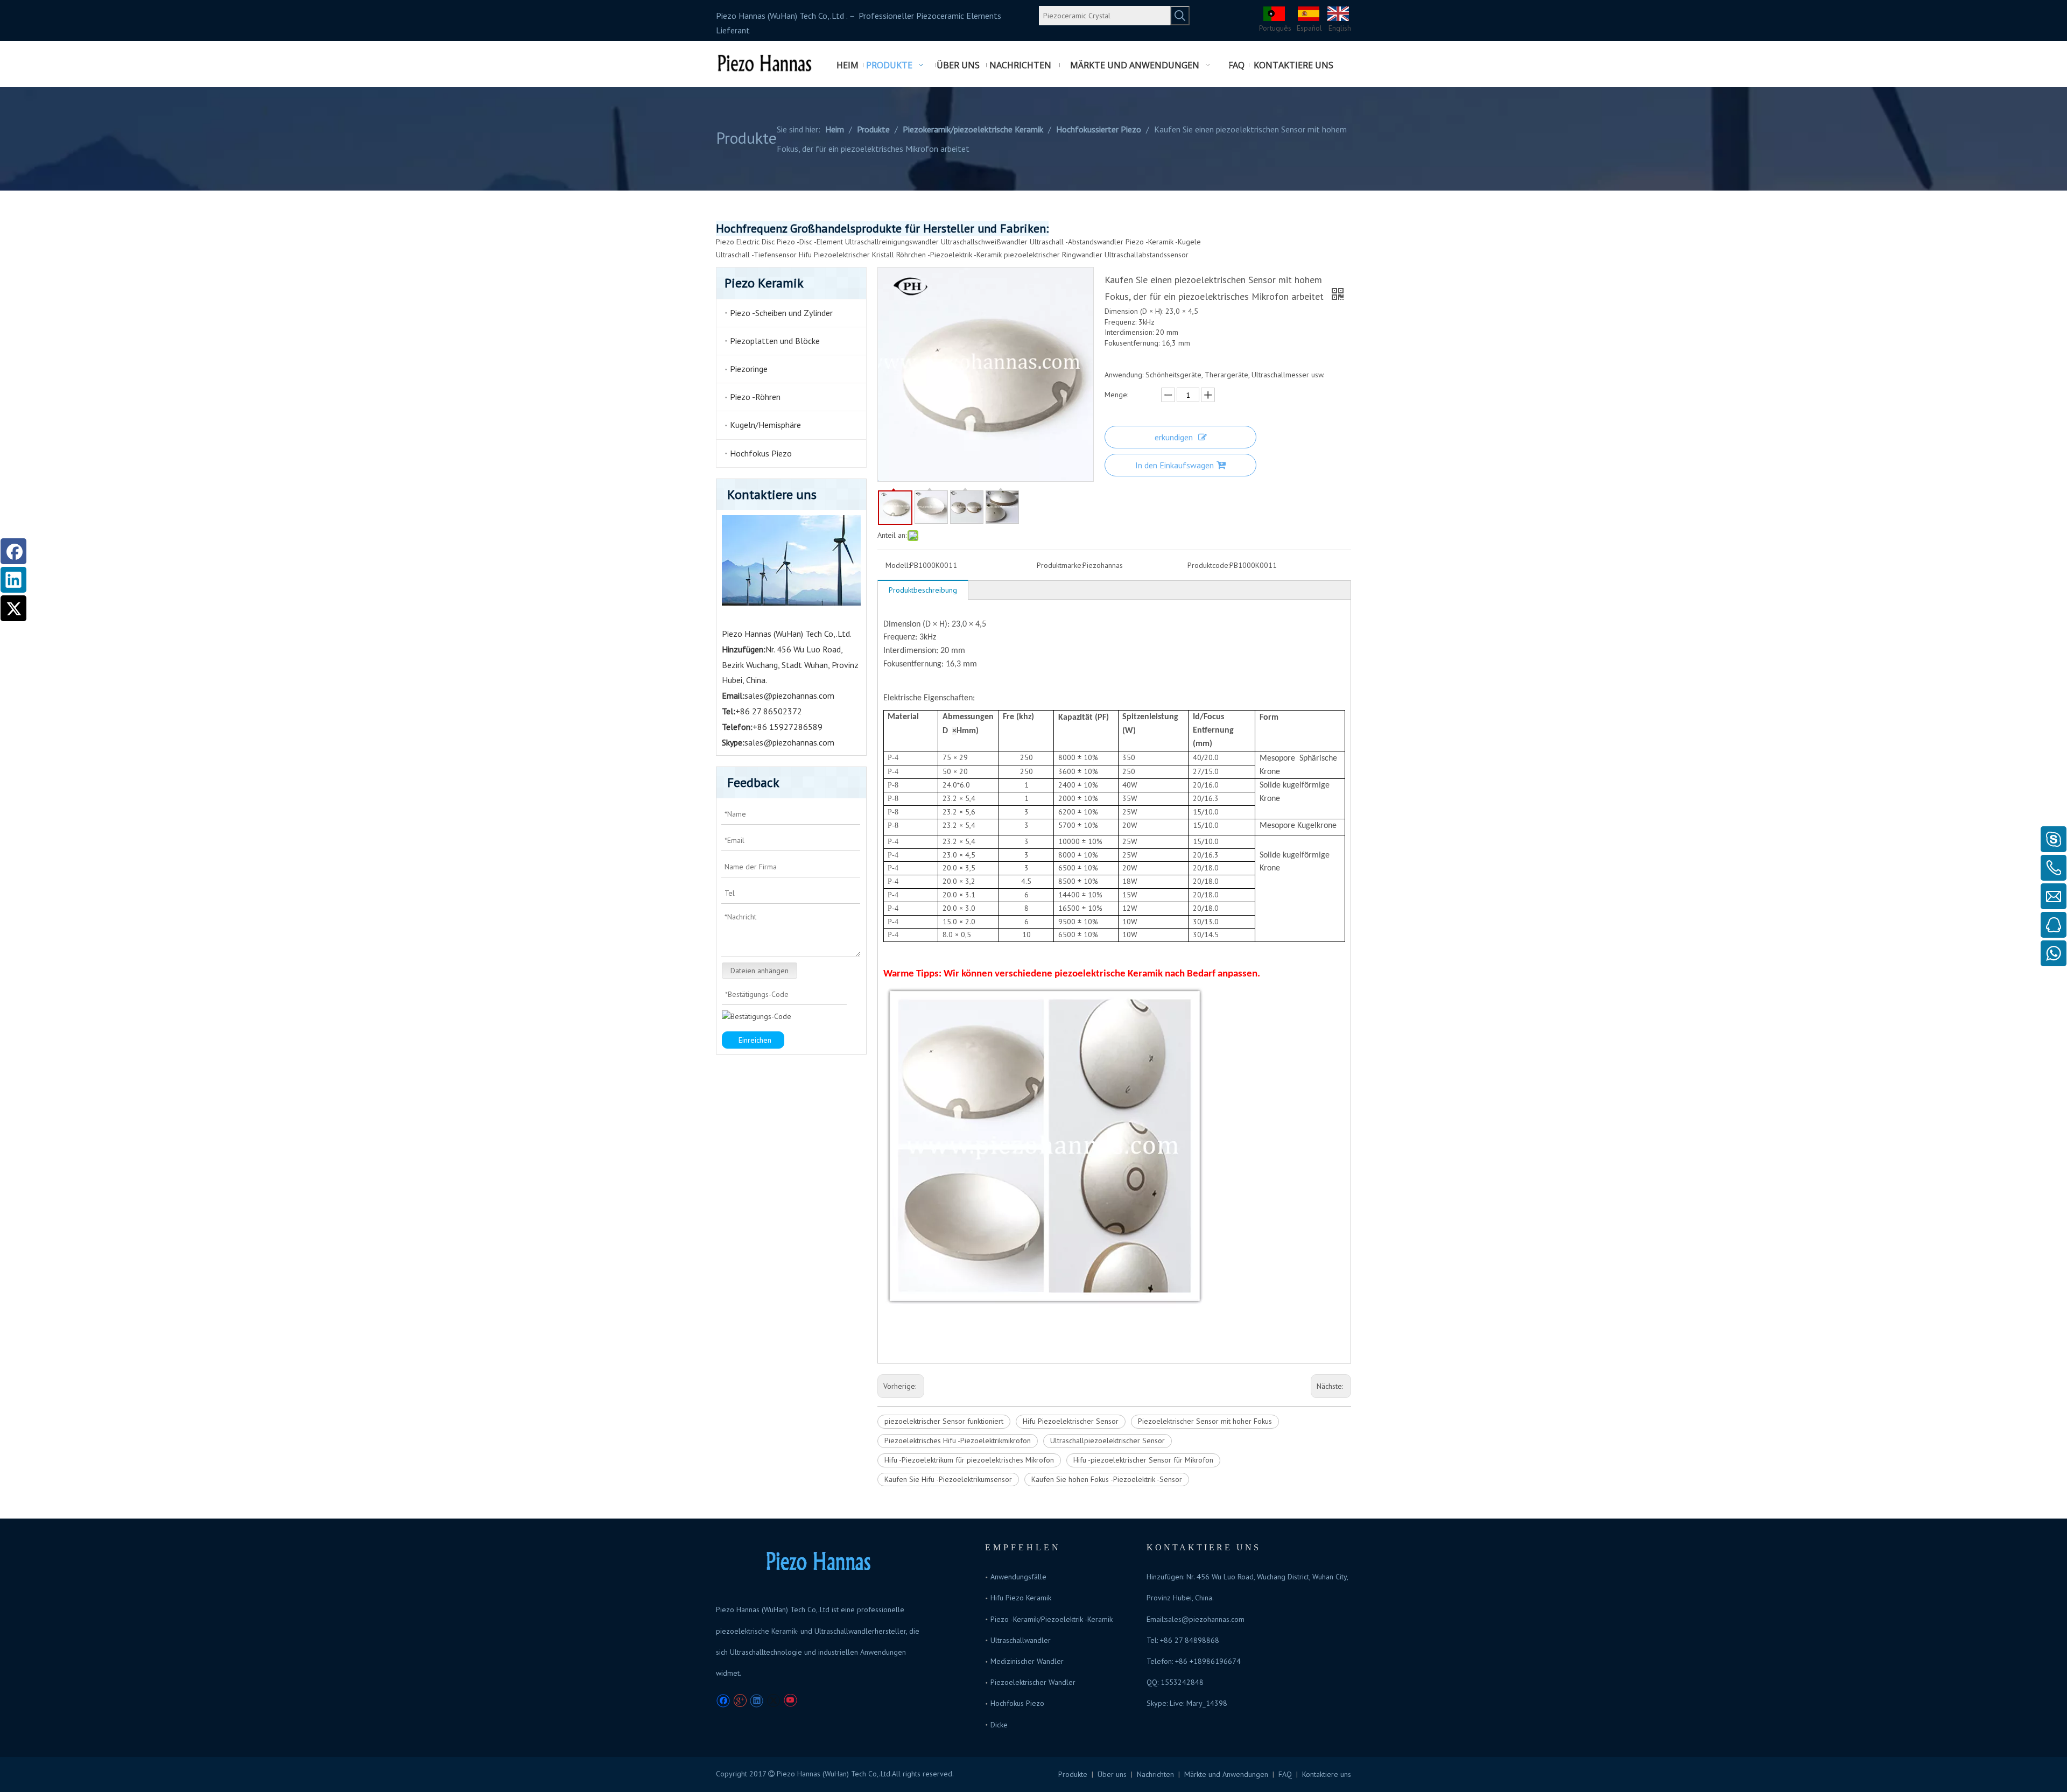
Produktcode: (1208, 565)
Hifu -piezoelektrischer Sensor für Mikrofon (1143, 1460)
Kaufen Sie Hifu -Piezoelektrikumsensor (948, 1479)
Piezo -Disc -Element (810, 242)
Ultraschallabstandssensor (1147, 255)
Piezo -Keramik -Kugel (1161, 242)
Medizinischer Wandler (1027, 1661)
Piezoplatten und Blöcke (775, 341)
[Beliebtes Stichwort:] (1180, 16)
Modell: (898, 565)
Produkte (1073, 1774)
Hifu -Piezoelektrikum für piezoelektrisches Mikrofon (969, 1460)
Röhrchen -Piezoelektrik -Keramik (949, 255)
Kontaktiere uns (1327, 1774)
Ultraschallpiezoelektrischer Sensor (1108, 1440)
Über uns (1112, 1774)
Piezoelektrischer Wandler (1033, 1682)
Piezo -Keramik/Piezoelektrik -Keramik (1052, 1619)
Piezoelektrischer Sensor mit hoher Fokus (1205, 1421)
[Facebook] (13, 551)
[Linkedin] (13, 580)
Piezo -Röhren (755, 397)
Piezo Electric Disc (745, 242)
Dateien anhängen (760, 971)
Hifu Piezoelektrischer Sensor (1071, 1421)
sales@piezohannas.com (789, 695)
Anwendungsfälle (1018, 1577)
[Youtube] (790, 1701)
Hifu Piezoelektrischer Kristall (846, 255)
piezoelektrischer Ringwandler (1053, 255)
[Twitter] (13, 608)
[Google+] (740, 1701)
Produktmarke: (1060, 565)
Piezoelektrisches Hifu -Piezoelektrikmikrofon (958, 1440)
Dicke (999, 1725)
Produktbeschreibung (923, 590)
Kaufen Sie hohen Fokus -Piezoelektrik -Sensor (1107, 1479)
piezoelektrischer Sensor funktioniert (944, 1421)
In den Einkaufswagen (1175, 465)
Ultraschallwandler (1021, 1640)
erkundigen (1174, 437)
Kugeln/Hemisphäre (765, 425)
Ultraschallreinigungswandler (892, 242)
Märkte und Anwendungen (1226, 1774)
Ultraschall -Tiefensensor (756, 255)
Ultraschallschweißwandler (984, 242)
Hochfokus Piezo (761, 453)
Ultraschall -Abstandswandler (1077, 242)
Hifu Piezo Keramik (1021, 1598)
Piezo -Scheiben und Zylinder (781, 313)
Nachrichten (1155, 1774)
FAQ (1285, 1774)
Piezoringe (749, 369)
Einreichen (755, 1040)
